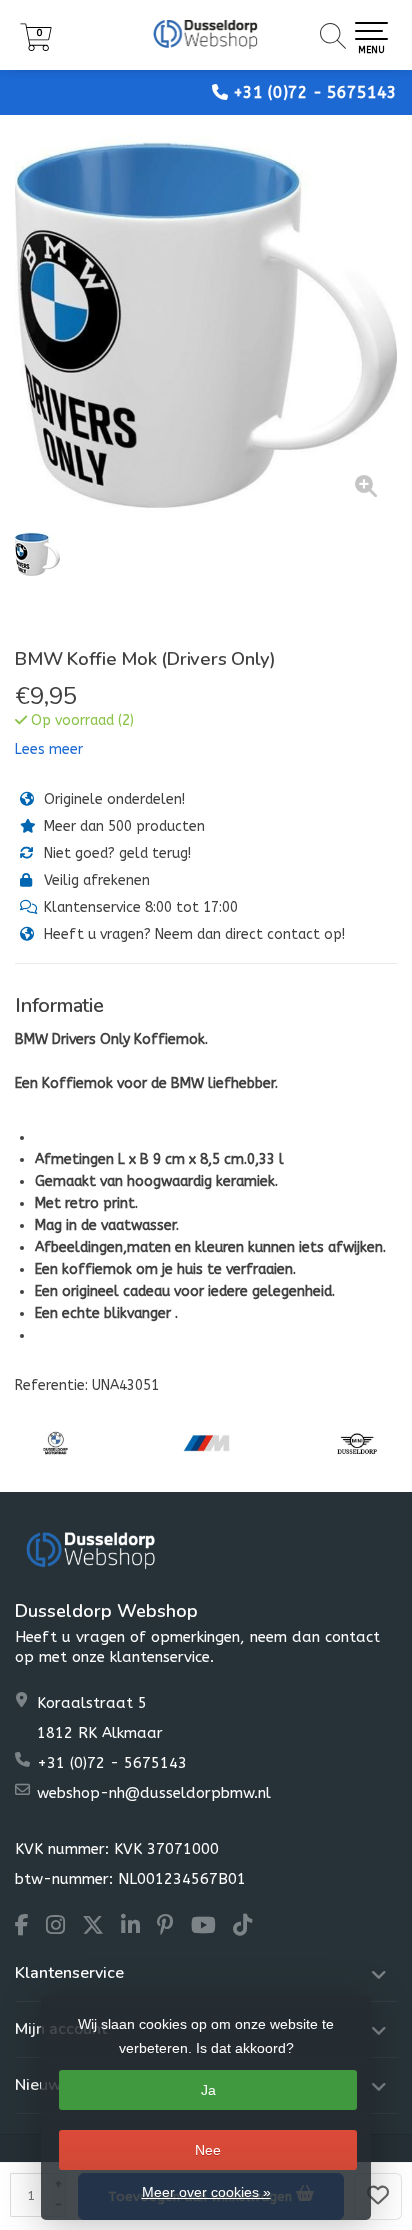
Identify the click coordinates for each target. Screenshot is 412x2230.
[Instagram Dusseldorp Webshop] (64, 1928)
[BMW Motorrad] (55, 1443)
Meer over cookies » (206, 2192)
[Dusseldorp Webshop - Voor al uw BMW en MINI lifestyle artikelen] (206, 35)
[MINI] (357, 1443)
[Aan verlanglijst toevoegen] (378, 2196)
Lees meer (49, 749)
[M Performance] (206, 1443)
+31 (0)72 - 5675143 (315, 92)
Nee (208, 2150)
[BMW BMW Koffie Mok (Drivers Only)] (206, 326)
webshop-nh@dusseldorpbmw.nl (154, 1793)
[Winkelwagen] (36, 46)
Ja (208, 2090)
